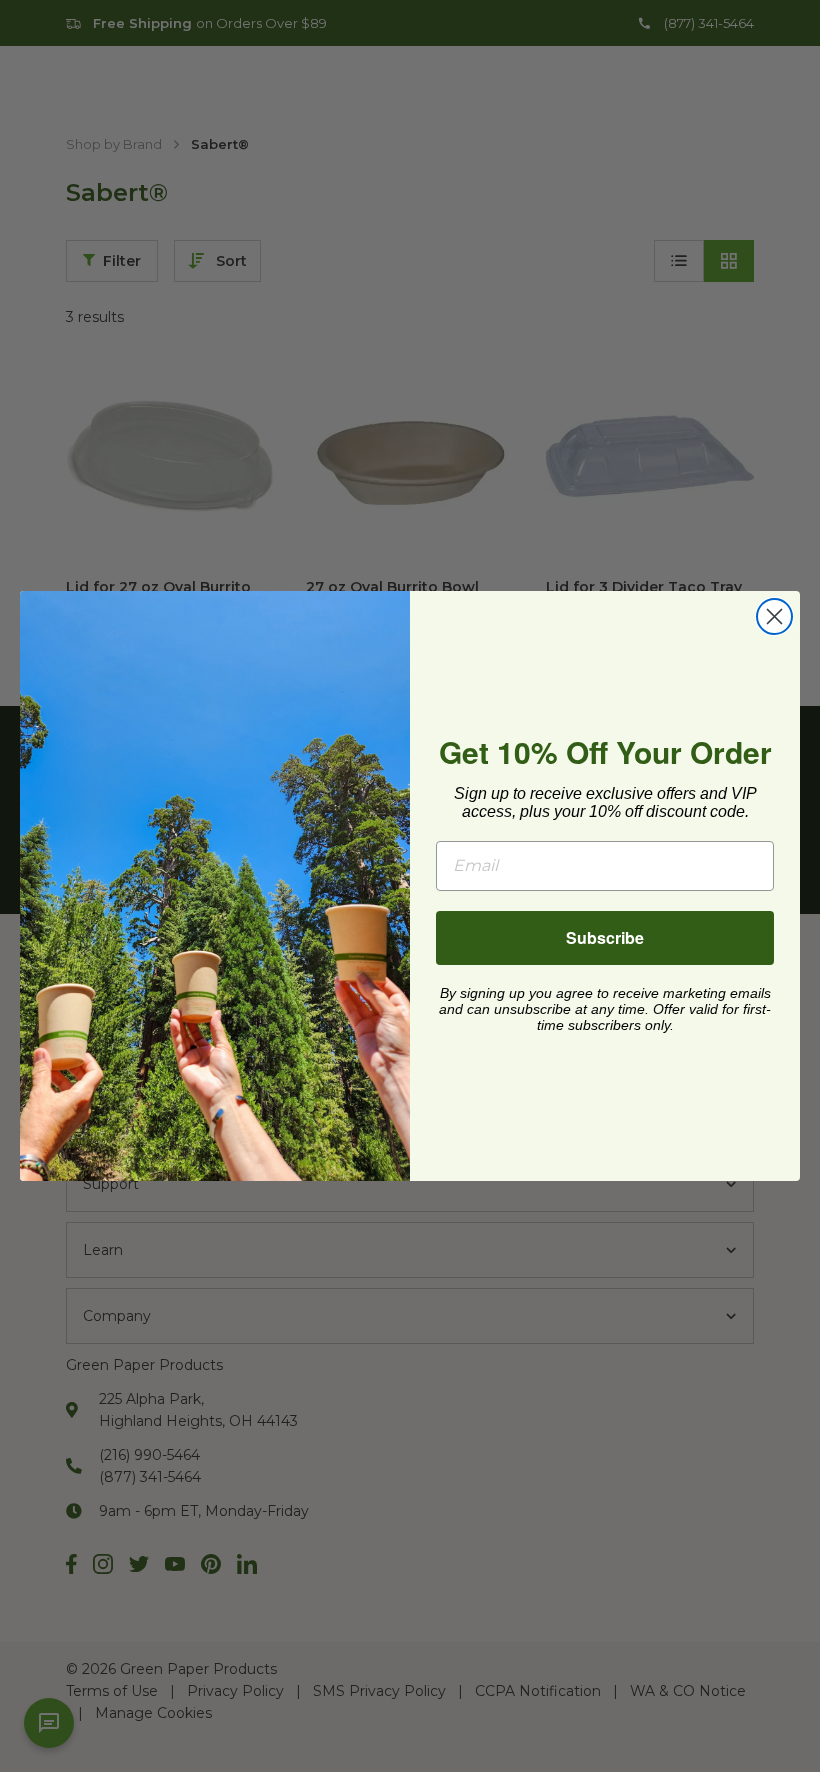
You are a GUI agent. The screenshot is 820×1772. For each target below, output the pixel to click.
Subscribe (605, 937)
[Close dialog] (774, 616)
